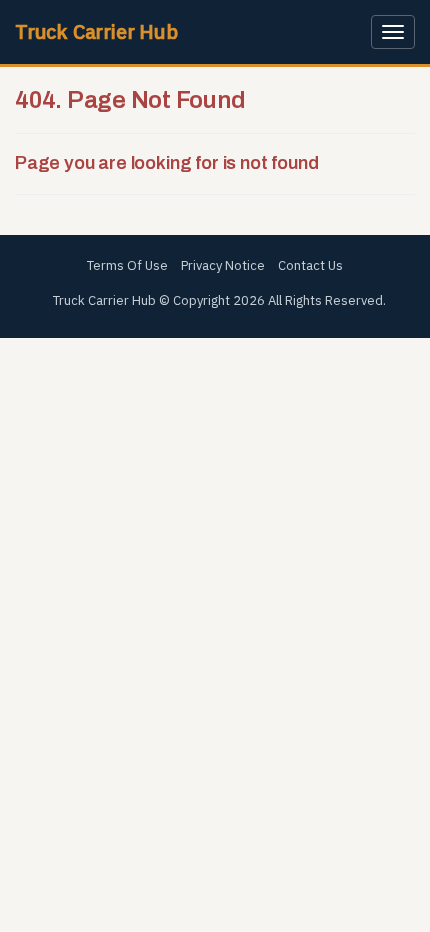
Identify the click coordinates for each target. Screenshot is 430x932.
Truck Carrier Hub (96, 31)
